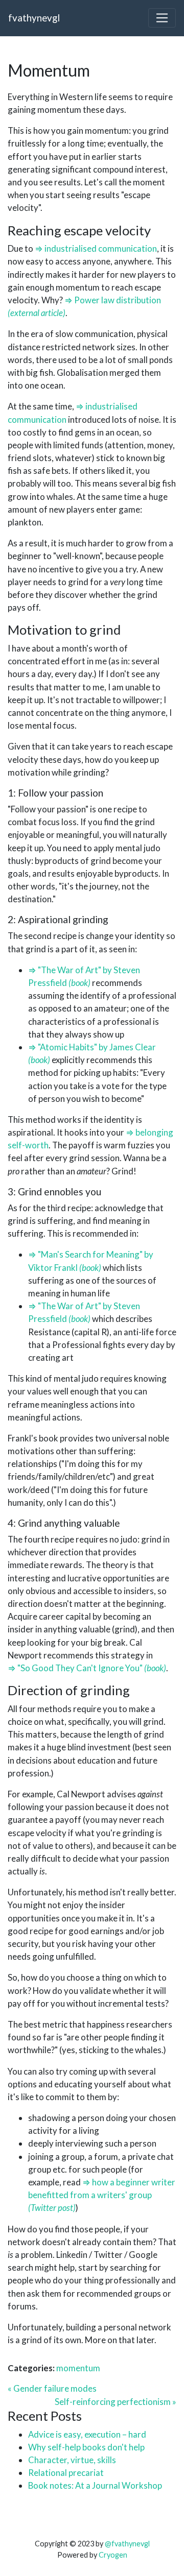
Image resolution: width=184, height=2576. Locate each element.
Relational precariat (66, 2473)
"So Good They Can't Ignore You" (80, 1668)
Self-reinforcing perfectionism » (116, 2402)
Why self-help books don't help (86, 2447)
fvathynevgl (34, 18)
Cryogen (113, 2555)
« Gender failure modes (52, 2388)
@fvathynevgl (127, 2544)
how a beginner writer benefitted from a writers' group (102, 2188)
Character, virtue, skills (72, 2460)
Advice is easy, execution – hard (87, 2434)
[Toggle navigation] (162, 18)
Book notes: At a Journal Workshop (95, 2485)
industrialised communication (101, 248)
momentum (78, 2368)
